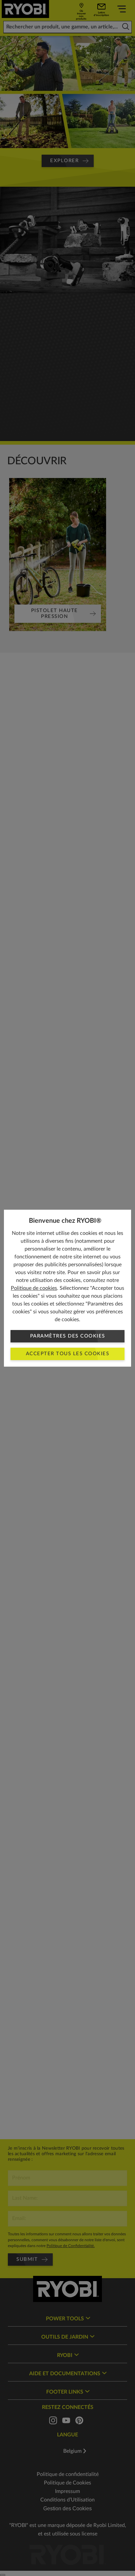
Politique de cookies (34, 1288)
